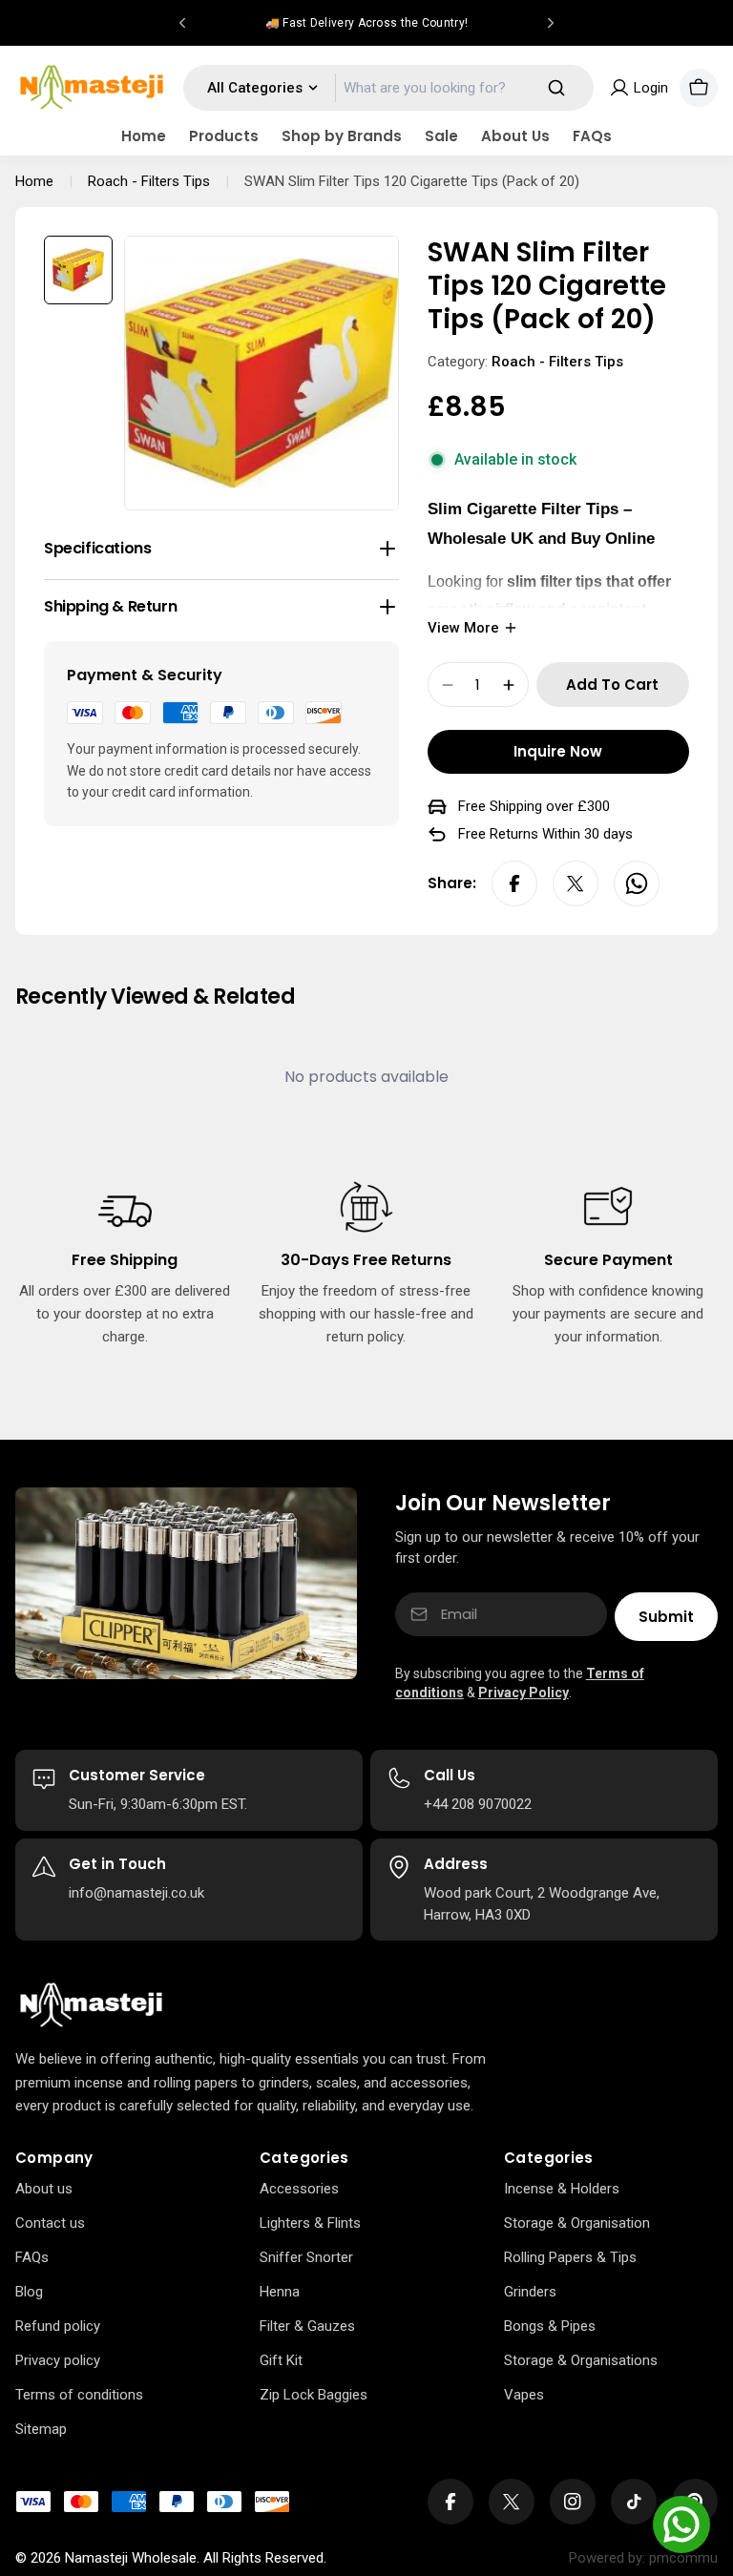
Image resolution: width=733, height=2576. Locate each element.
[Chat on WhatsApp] (681, 2524)
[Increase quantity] (509, 685)
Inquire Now (558, 751)
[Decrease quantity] (448, 685)
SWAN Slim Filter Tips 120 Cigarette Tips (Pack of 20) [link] (412, 181)
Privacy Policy (524, 1693)
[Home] (91, 2005)
